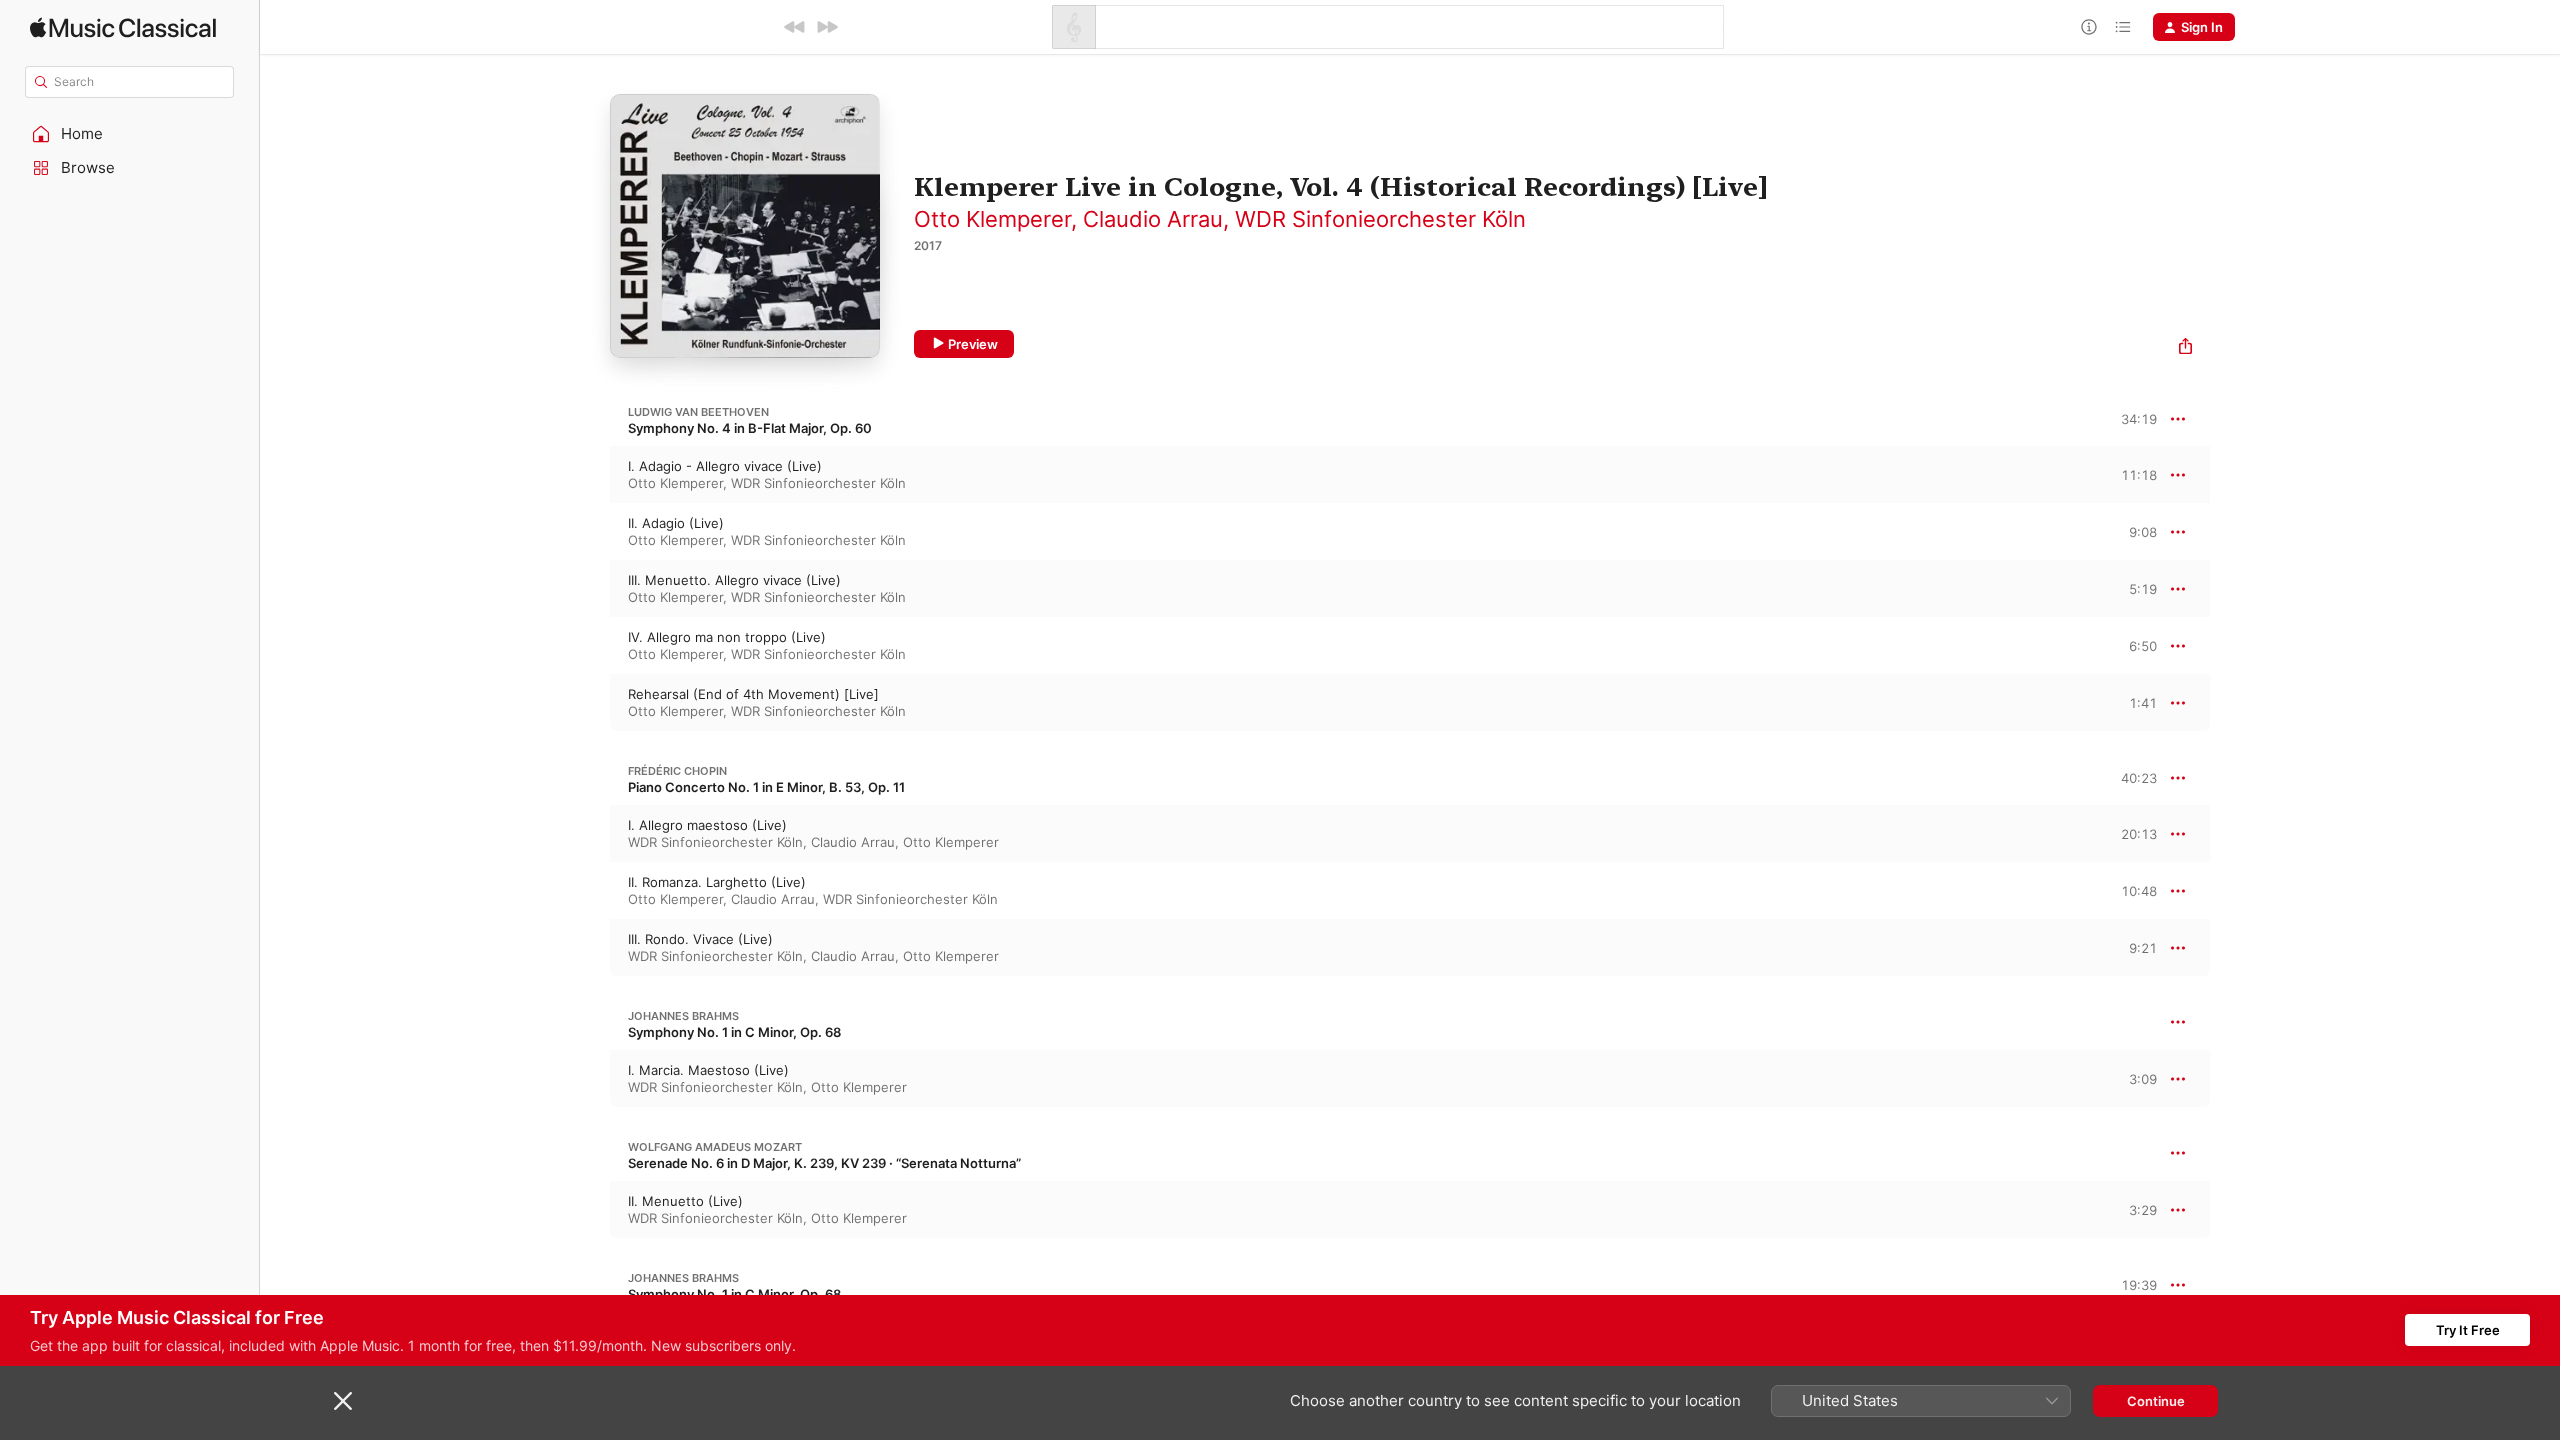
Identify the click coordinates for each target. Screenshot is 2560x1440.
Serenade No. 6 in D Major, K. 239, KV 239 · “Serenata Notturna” (824, 1163)
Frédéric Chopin (677, 771)
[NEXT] (827, 27)
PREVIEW (2135, 474)
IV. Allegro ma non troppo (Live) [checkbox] (727, 637)
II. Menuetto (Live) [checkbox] (685, 1201)
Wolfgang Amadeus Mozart (715, 1147)
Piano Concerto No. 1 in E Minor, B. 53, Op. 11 (766, 787)
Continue (2156, 1401)
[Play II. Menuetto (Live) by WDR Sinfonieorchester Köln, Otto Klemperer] (590, 1210)
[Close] (343, 1401)
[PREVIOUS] (795, 27)
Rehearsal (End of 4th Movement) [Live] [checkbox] (753, 694)
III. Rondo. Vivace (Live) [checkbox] (700, 939)
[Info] (2089, 27)
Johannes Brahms (683, 1016)
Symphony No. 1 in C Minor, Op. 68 (734, 1032)
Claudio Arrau (1153, 219)
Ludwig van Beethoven (698, 412)
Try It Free (2468, 1330)
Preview (973, 344)
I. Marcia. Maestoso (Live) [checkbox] (708, 1070)
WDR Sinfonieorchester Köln (1380, 219)
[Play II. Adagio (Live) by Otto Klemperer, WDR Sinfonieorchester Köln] (590, 532)
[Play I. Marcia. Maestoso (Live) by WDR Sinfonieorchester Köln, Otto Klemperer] (590, 1079)
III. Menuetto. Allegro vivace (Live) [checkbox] (734, 580)
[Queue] (2123, 27)
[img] (123, 27)
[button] (130, 134)
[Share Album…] (2185, 348)
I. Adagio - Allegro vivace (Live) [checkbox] (725, 466)
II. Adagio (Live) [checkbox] (676, 523)
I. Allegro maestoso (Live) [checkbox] (707, 825)
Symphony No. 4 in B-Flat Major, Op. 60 (750, 428)
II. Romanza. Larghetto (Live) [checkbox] (717, 882)
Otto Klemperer (992, 219)
